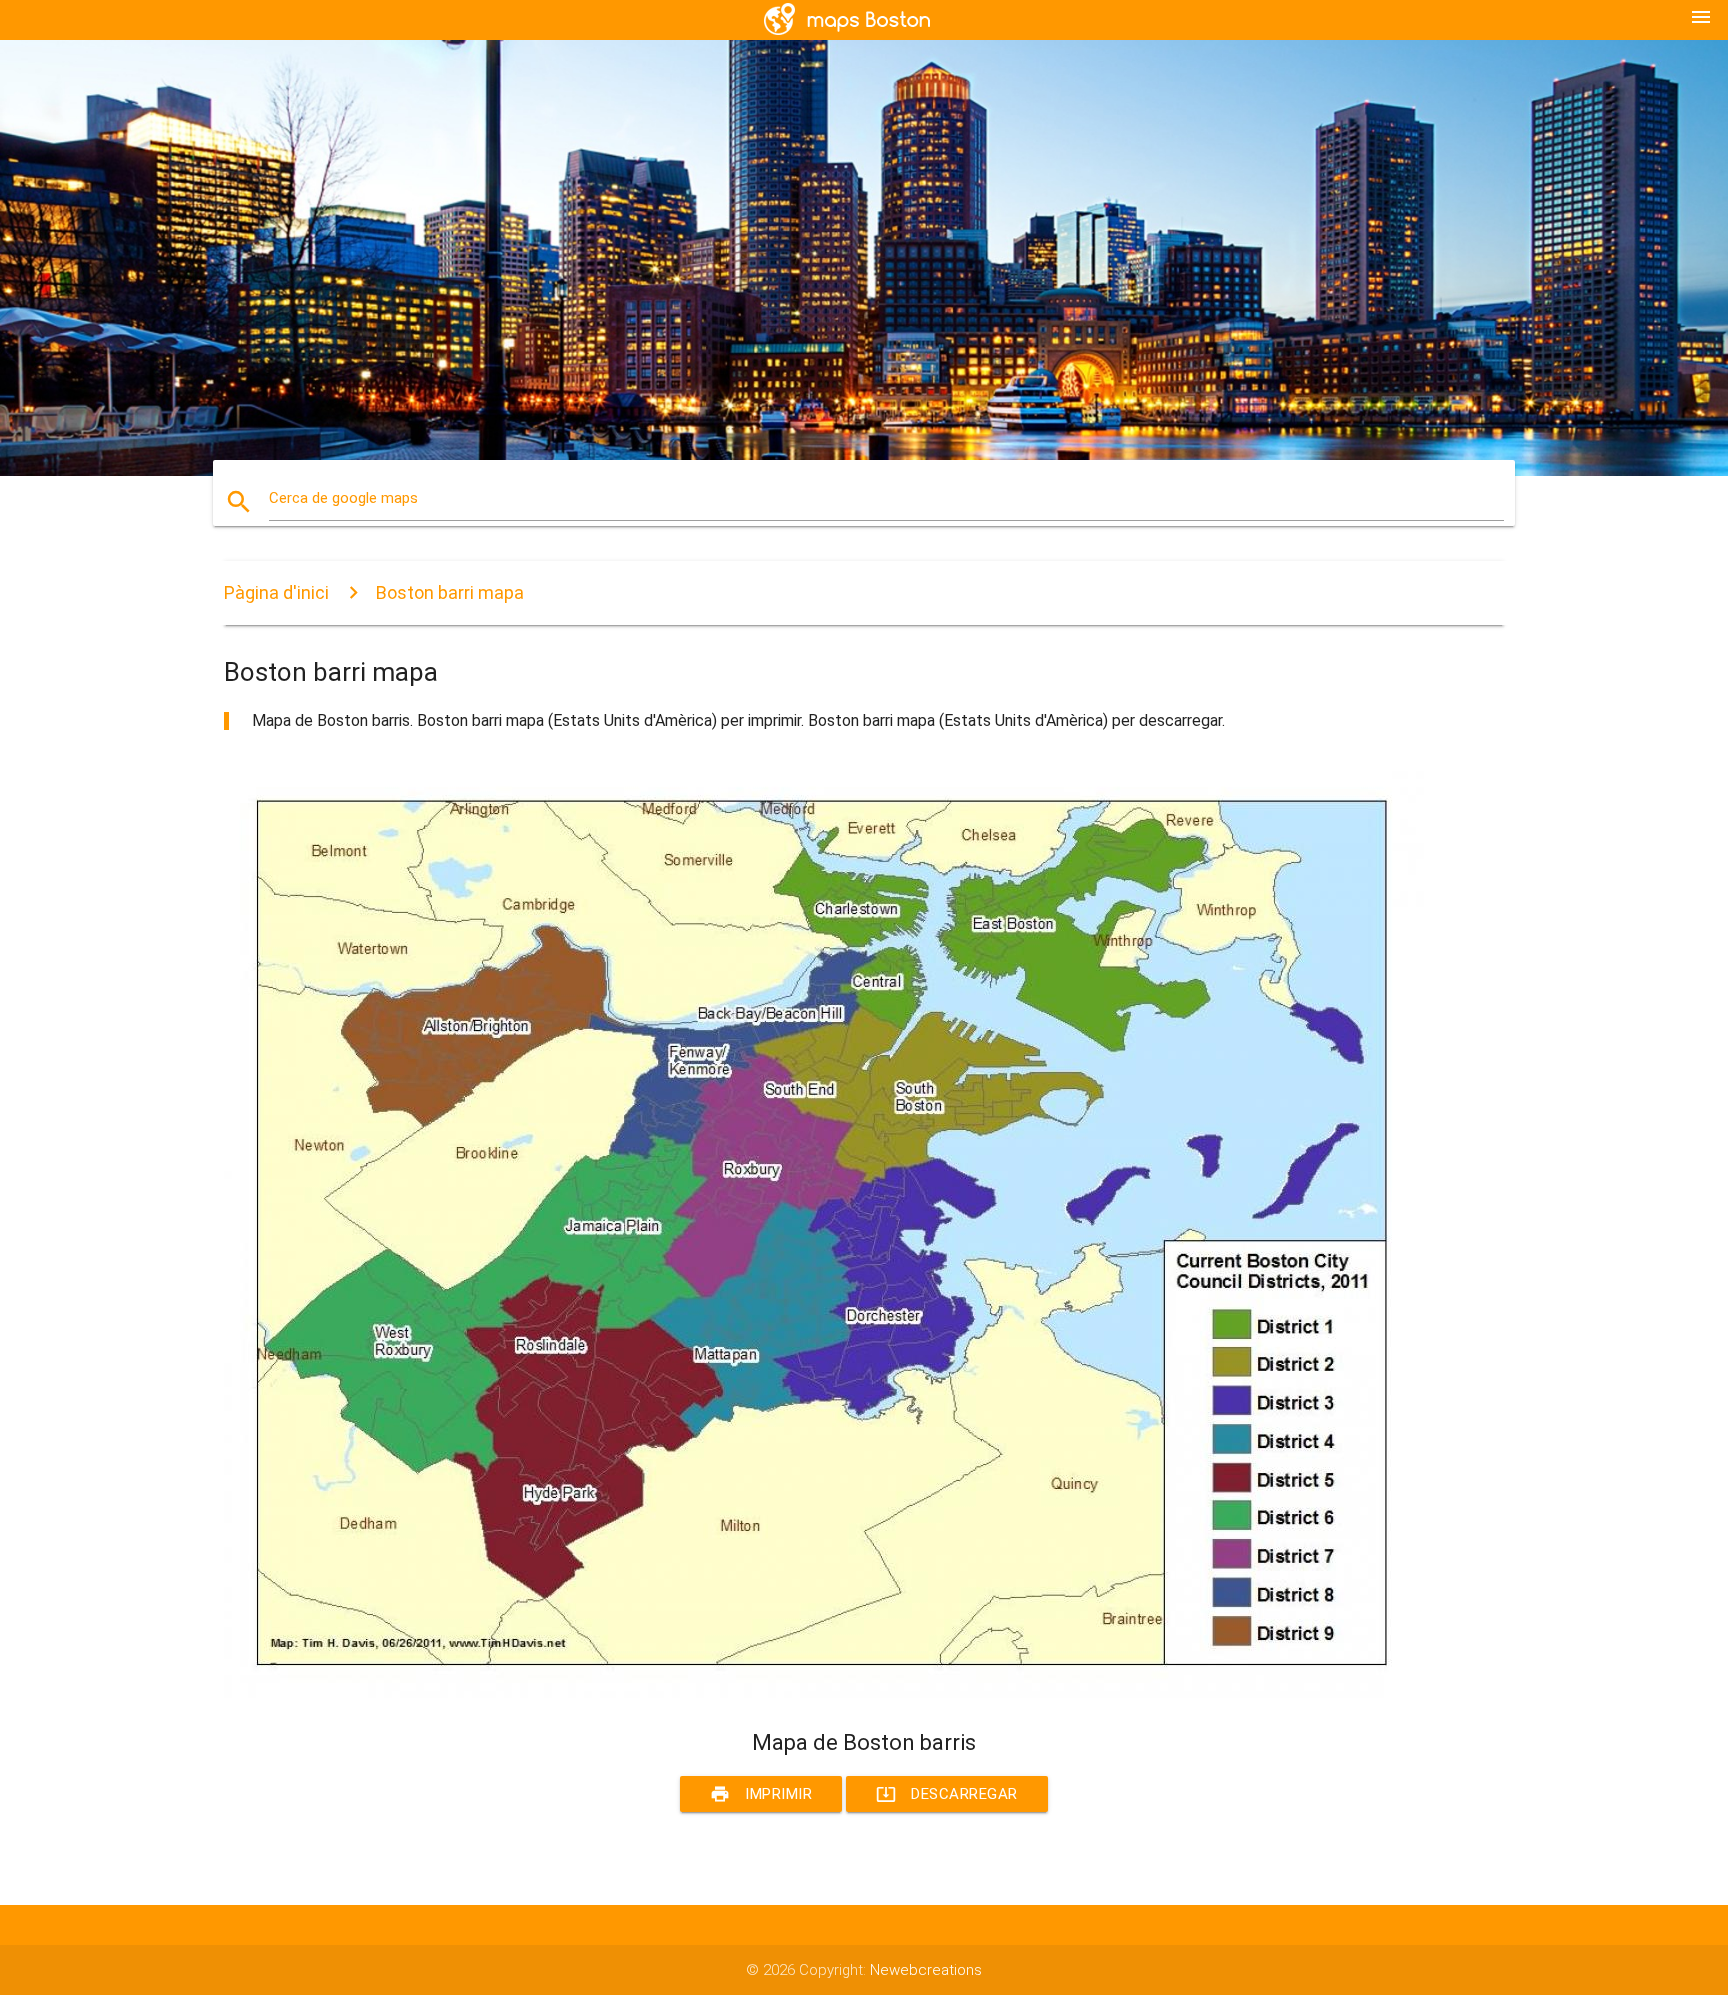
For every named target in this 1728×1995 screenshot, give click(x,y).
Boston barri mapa (450, 592)
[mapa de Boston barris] (824, 1693)
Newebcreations (926, 1970)
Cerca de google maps (343, 498)
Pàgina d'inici (276, 592)
